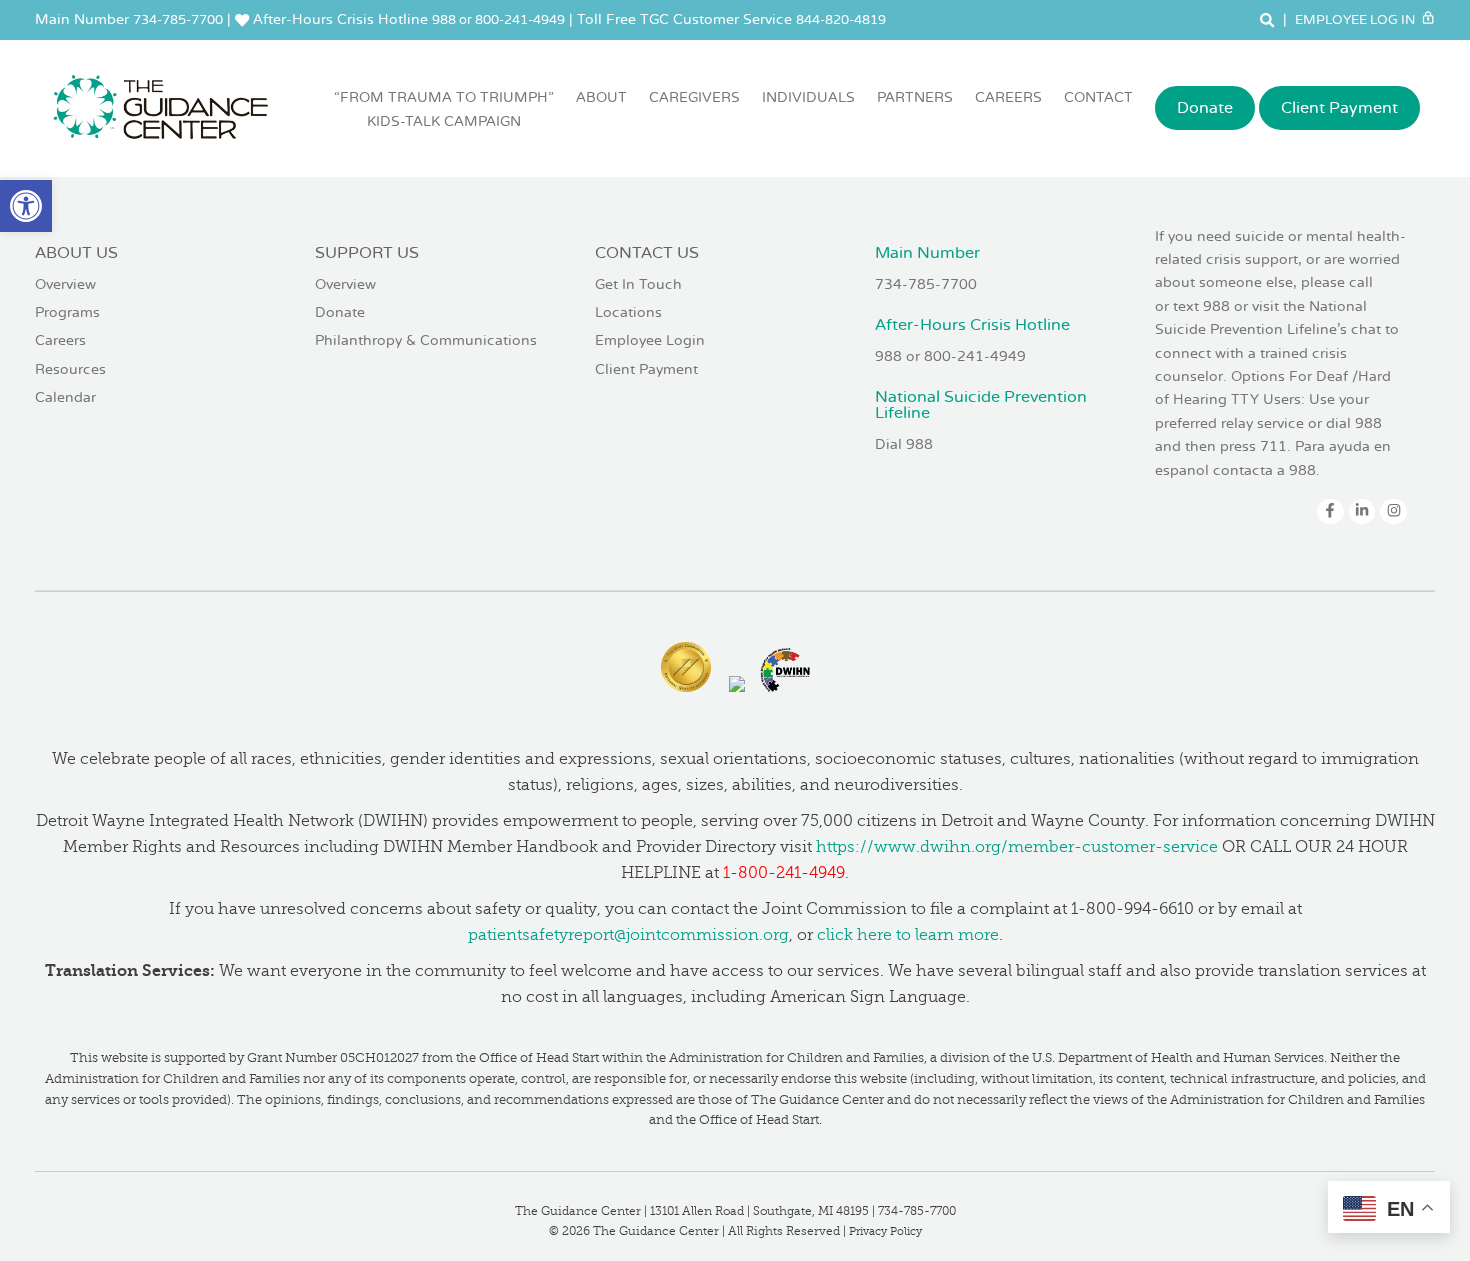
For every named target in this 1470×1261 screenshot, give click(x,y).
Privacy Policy (885, 1231)
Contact (1098, 97)
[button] (26, 206)
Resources (70, 369)
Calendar (65, 397)
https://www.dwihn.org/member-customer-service (1017, 847)
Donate (1205, 108)
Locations (628, 312)
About (601, 97)
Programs (67, 312)
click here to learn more (908, 935)
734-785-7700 (178, 20)
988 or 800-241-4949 (498, 20)
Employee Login (650, 340)
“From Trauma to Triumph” (444, 109)
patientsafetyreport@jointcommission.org (628, 935)
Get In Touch (638, 284)
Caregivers (694, 97)
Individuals (808, 97)
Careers (1008, 97)
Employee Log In (1356, 20)
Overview (65, 284)
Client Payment (1339, 108)
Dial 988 (904, 444)
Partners (915, 97)
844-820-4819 (841, 20)
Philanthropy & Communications (426, 340)
